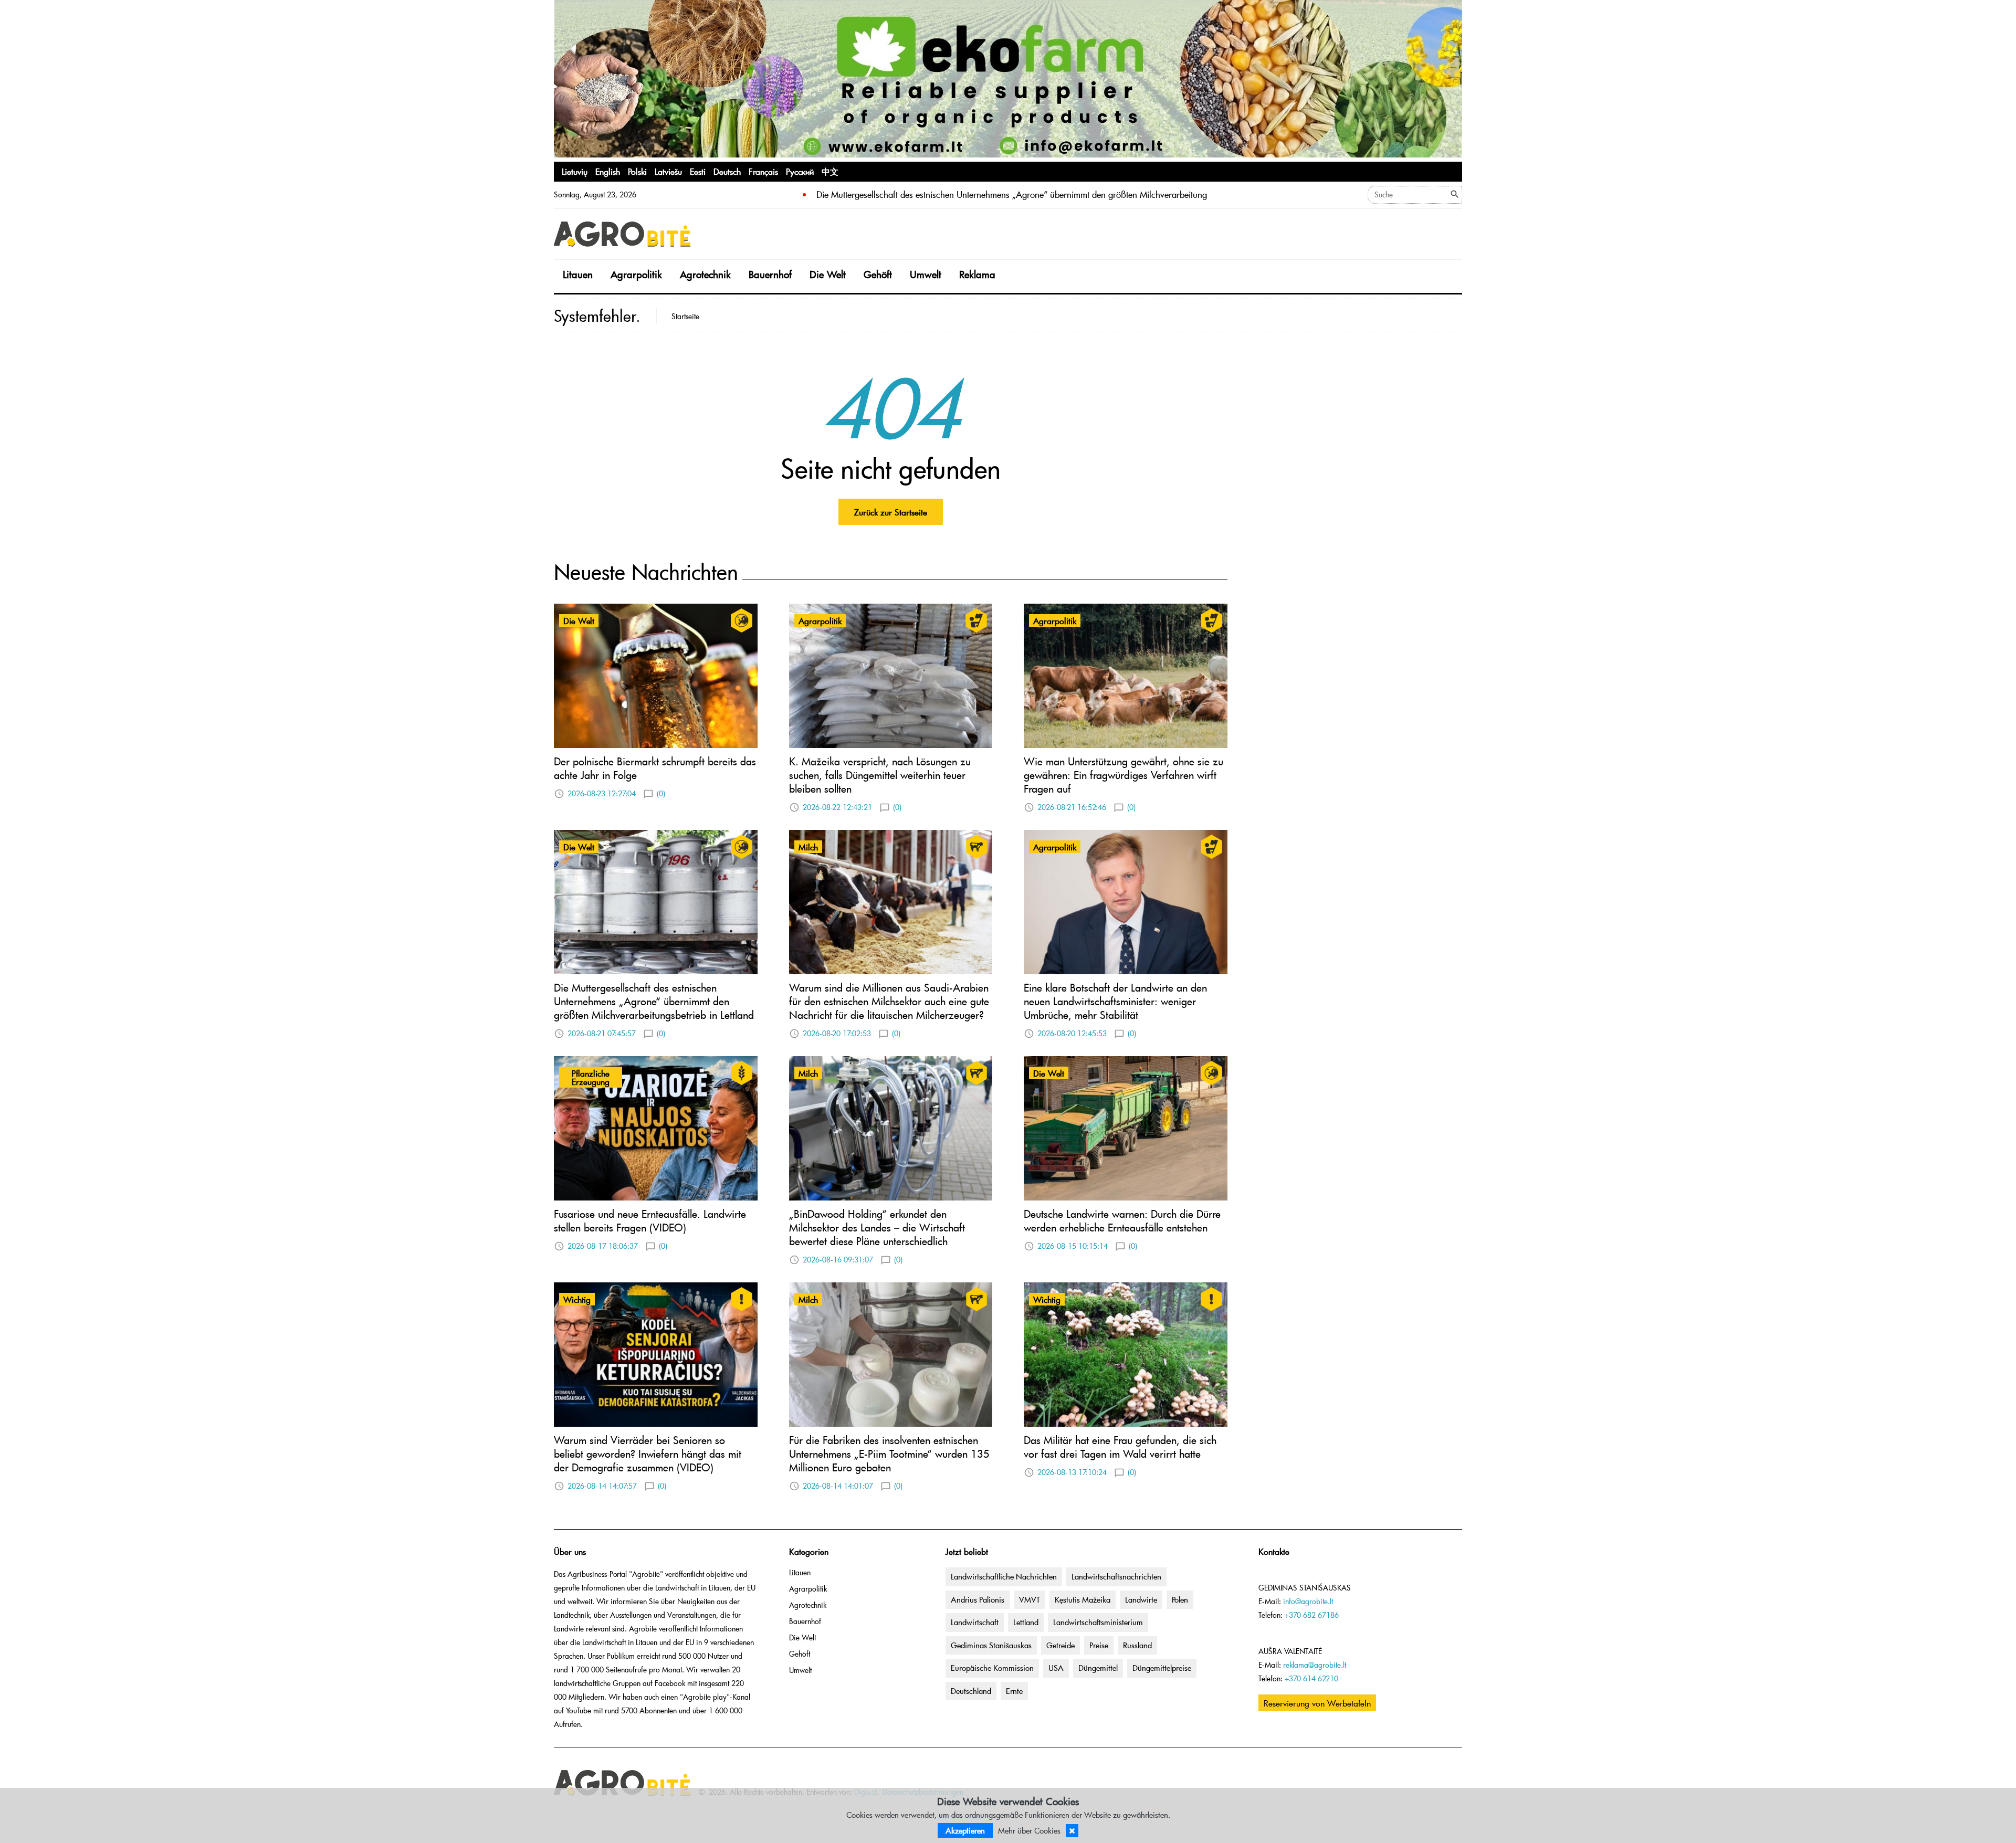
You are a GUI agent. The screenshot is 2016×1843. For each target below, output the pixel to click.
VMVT (1030, 1599)
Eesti (698, 171)
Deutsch (727, 171)
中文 (830, 171)
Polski (637, 171)
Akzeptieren (965, 1830)
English (608, 171)
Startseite (685, 316)
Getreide (1060, 1645)
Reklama (977, 274)
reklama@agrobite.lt (1315, 1665)
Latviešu (668, 171)
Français (763, 171)
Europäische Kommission (992, 1668)
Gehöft (878, 274)
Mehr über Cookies (1029, 1830)
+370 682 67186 (1312, 1615)
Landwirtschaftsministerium (1098, 1622)
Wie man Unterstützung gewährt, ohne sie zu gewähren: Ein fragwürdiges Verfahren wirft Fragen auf (1123, 775)
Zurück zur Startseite (891, 512)
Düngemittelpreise (1162, 1668)
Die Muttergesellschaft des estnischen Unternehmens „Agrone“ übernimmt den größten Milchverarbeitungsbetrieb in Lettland (654, 1001)
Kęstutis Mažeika (1083, 1599)
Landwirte (1141, 1599)
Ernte (1014, 1691)
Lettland (1026, 1622)
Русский (800, 171)
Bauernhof (770, 274)
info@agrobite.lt (1308, 1601)
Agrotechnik (705, 274)
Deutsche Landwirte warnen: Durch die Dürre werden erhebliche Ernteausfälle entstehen (1122, 1220)
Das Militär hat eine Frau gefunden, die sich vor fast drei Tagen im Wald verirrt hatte (1120, 1447)
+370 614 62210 (1311, 1678)
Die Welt (828, 274)
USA (1056, 1668)
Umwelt (926, 274)
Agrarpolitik (636, 274)
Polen (1180, 1599)
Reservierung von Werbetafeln (1317, 1703)
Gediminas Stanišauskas (991, 1645)
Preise (1099, 1645)
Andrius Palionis (978, 1599)
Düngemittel (1098, 1668)
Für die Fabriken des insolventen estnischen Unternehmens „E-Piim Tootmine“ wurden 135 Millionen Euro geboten (889, 1454)
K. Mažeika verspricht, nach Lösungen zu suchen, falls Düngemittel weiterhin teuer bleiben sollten (880, 775)
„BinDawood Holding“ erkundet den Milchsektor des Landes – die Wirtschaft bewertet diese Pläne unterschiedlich (877, 1227)
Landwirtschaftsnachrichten (1116, 1576)
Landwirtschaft (975, 1622)
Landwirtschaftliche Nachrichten (1004, 1576)
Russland (1137, 1645)
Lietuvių (575, 171)
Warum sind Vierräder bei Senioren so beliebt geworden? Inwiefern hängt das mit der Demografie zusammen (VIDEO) (648, 1454)
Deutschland (971, 1691)
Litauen (578, 274)
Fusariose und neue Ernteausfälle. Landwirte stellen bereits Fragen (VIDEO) (650, 1220)
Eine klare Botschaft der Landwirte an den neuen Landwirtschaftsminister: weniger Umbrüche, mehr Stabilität (1115, 1001)
